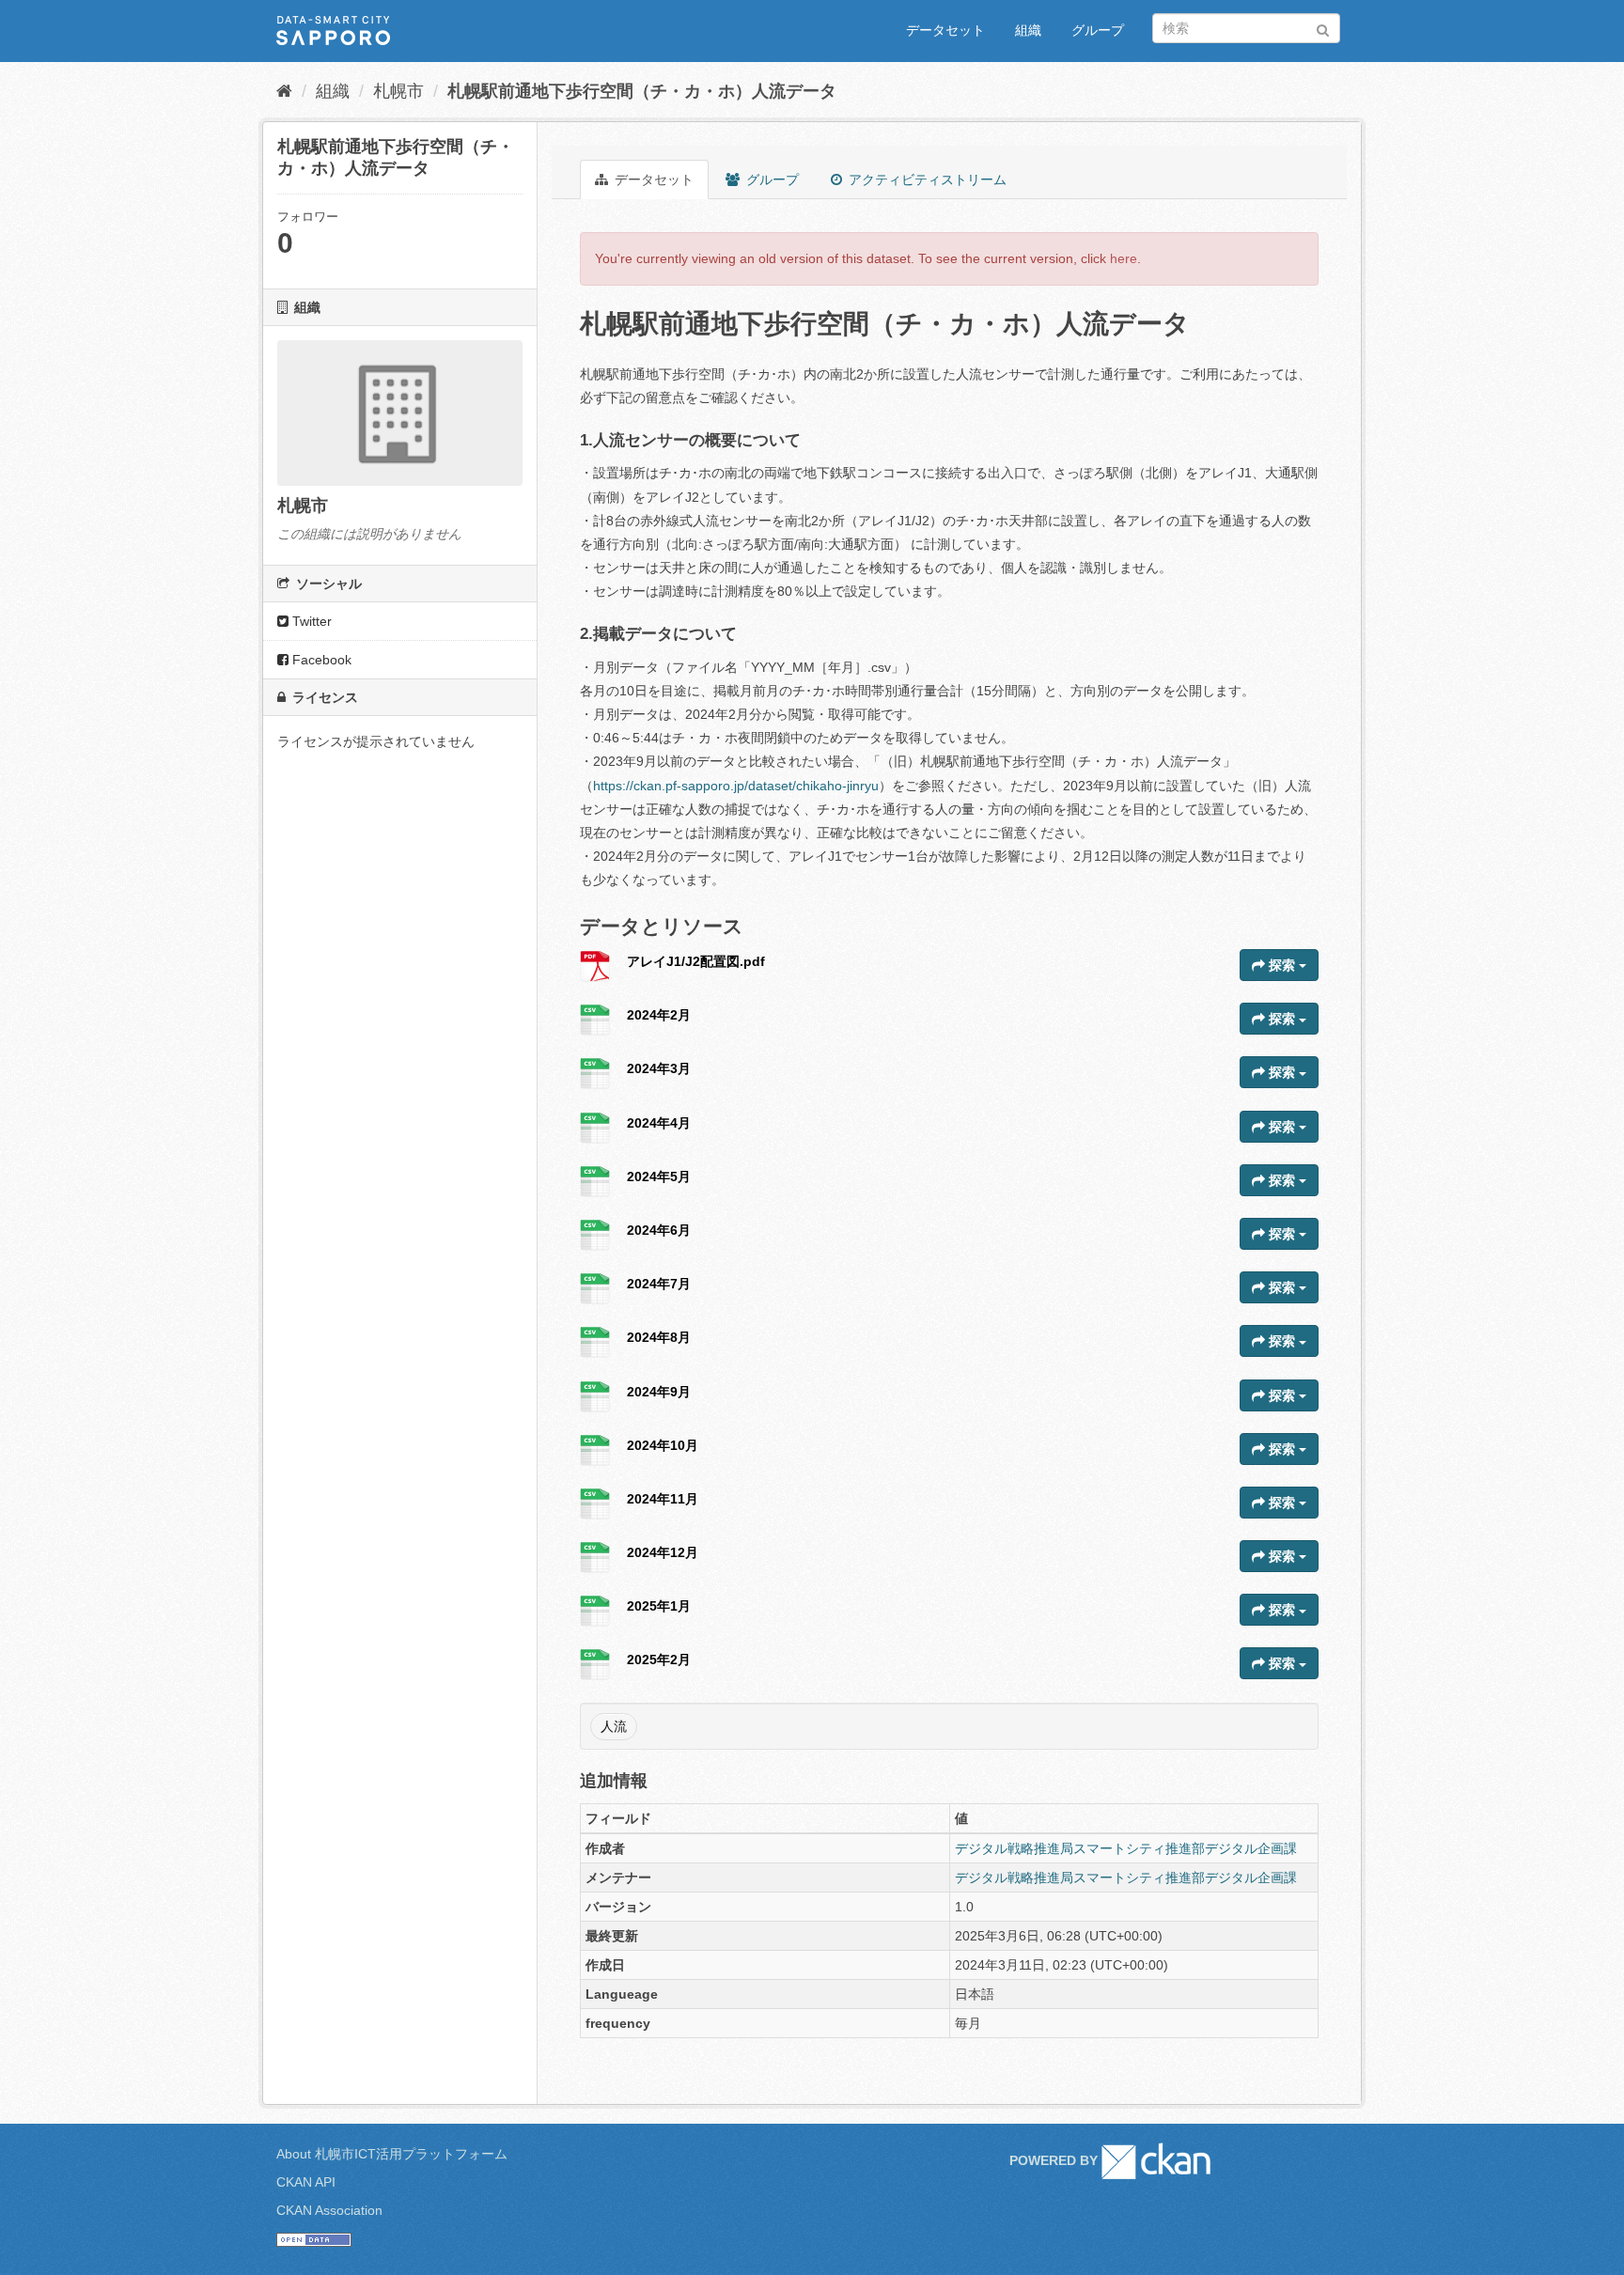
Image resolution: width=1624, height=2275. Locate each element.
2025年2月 (659, 1660)
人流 (614, 1726)
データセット (945, 30)
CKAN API (306, 2182)
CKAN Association (329, 2210)
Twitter (310, 621)
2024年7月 (659, 1284)
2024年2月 (659, 1015)
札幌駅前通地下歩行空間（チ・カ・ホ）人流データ (642, 91)
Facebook (320, 660)
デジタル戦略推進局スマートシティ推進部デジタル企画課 (1126, 1848)
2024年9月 (659, 1392)
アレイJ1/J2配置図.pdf (696, 961)
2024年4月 (659, 1123)
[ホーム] (284, 91)
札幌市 (398, 91)
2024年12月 (663, 1552)
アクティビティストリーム (926, 179)
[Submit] (1323, 27)
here (1124, 258)
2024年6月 (659, 1230)
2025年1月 (659, 1606)
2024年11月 (663, 1499)
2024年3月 (659, 1068)
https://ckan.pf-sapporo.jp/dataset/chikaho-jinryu (736, 786)
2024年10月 (663, 1445)
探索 (1282, 965)
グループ (1098, 30)
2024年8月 (659, 1337)
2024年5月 (659, 1176)
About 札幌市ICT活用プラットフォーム (392, 2154)
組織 (1028, 30)
